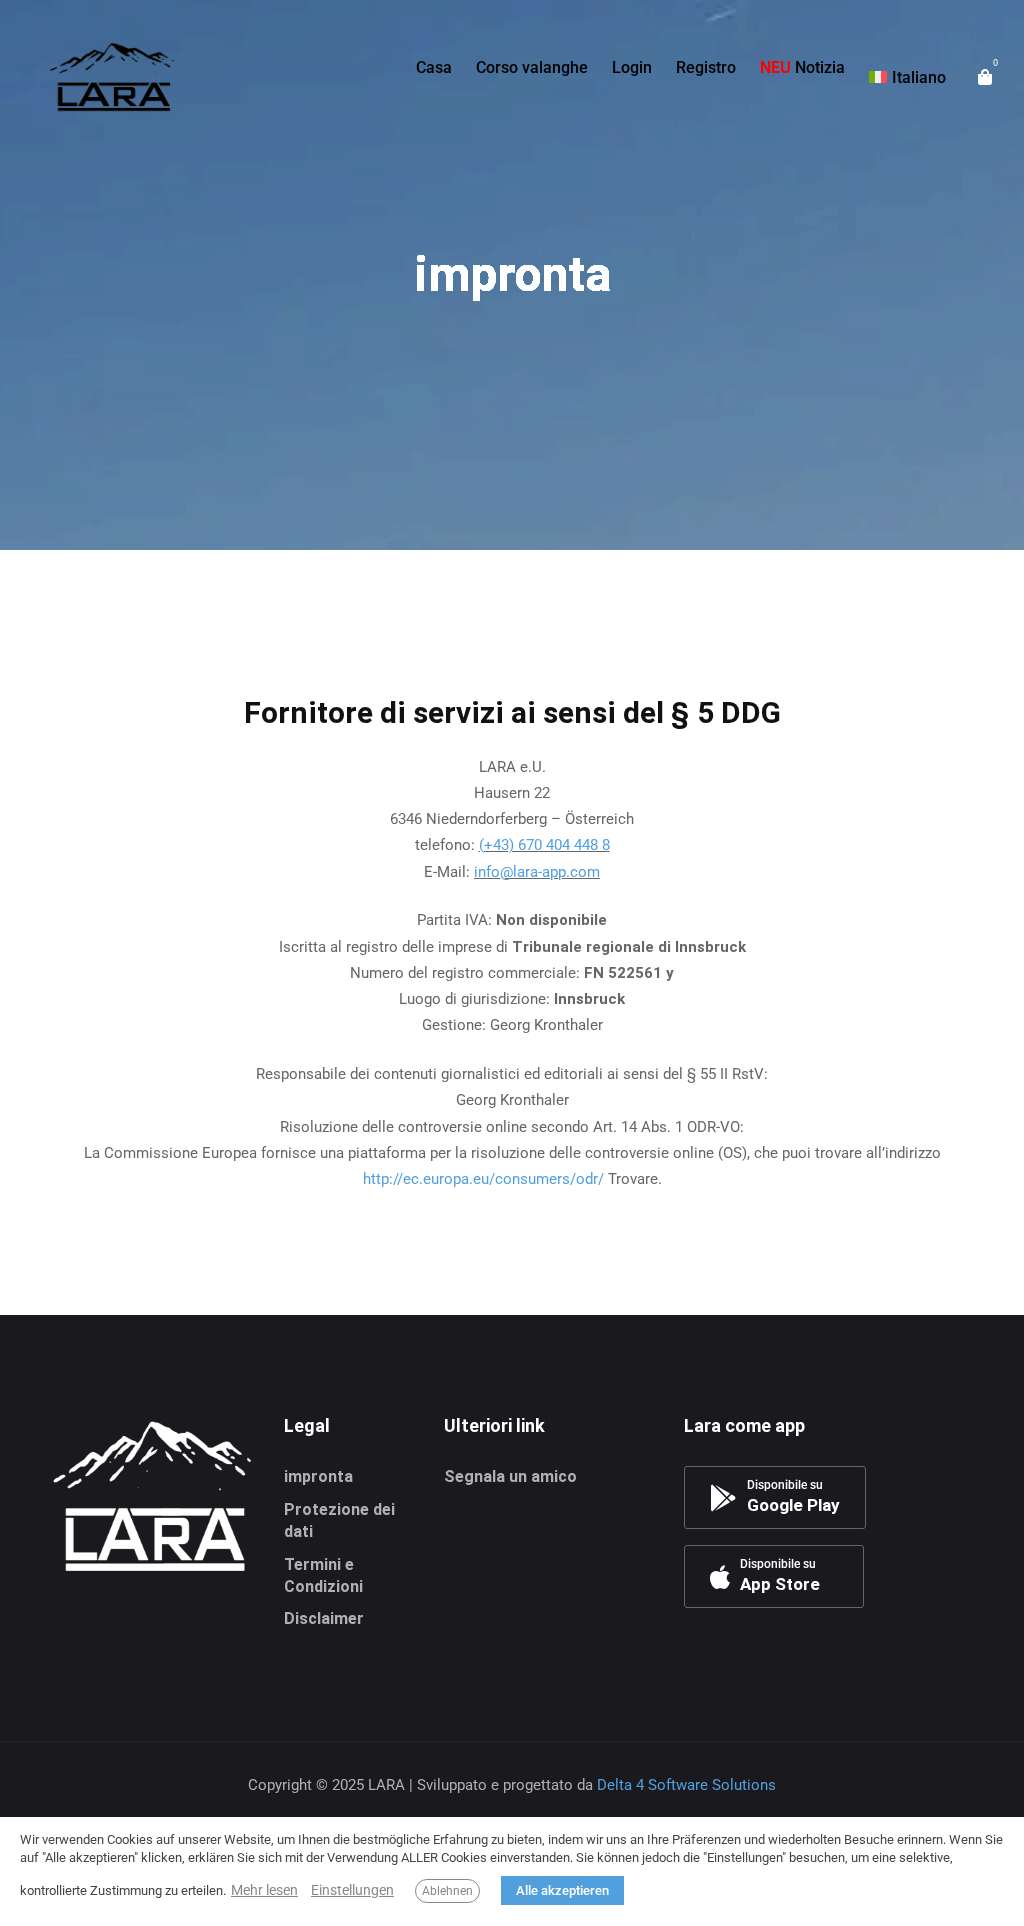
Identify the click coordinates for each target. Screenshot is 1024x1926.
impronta (318, 1476)
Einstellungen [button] (352, 1890)
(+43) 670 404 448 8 (544, 845)
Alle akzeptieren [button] (562, 1890)
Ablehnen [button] (447, 1891)
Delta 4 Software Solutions (686, 1785)
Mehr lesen (264, 1890)
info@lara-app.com (537, 872)
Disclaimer (324, 1618)
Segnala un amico (510, 1476)
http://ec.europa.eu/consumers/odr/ (483, 1179)
